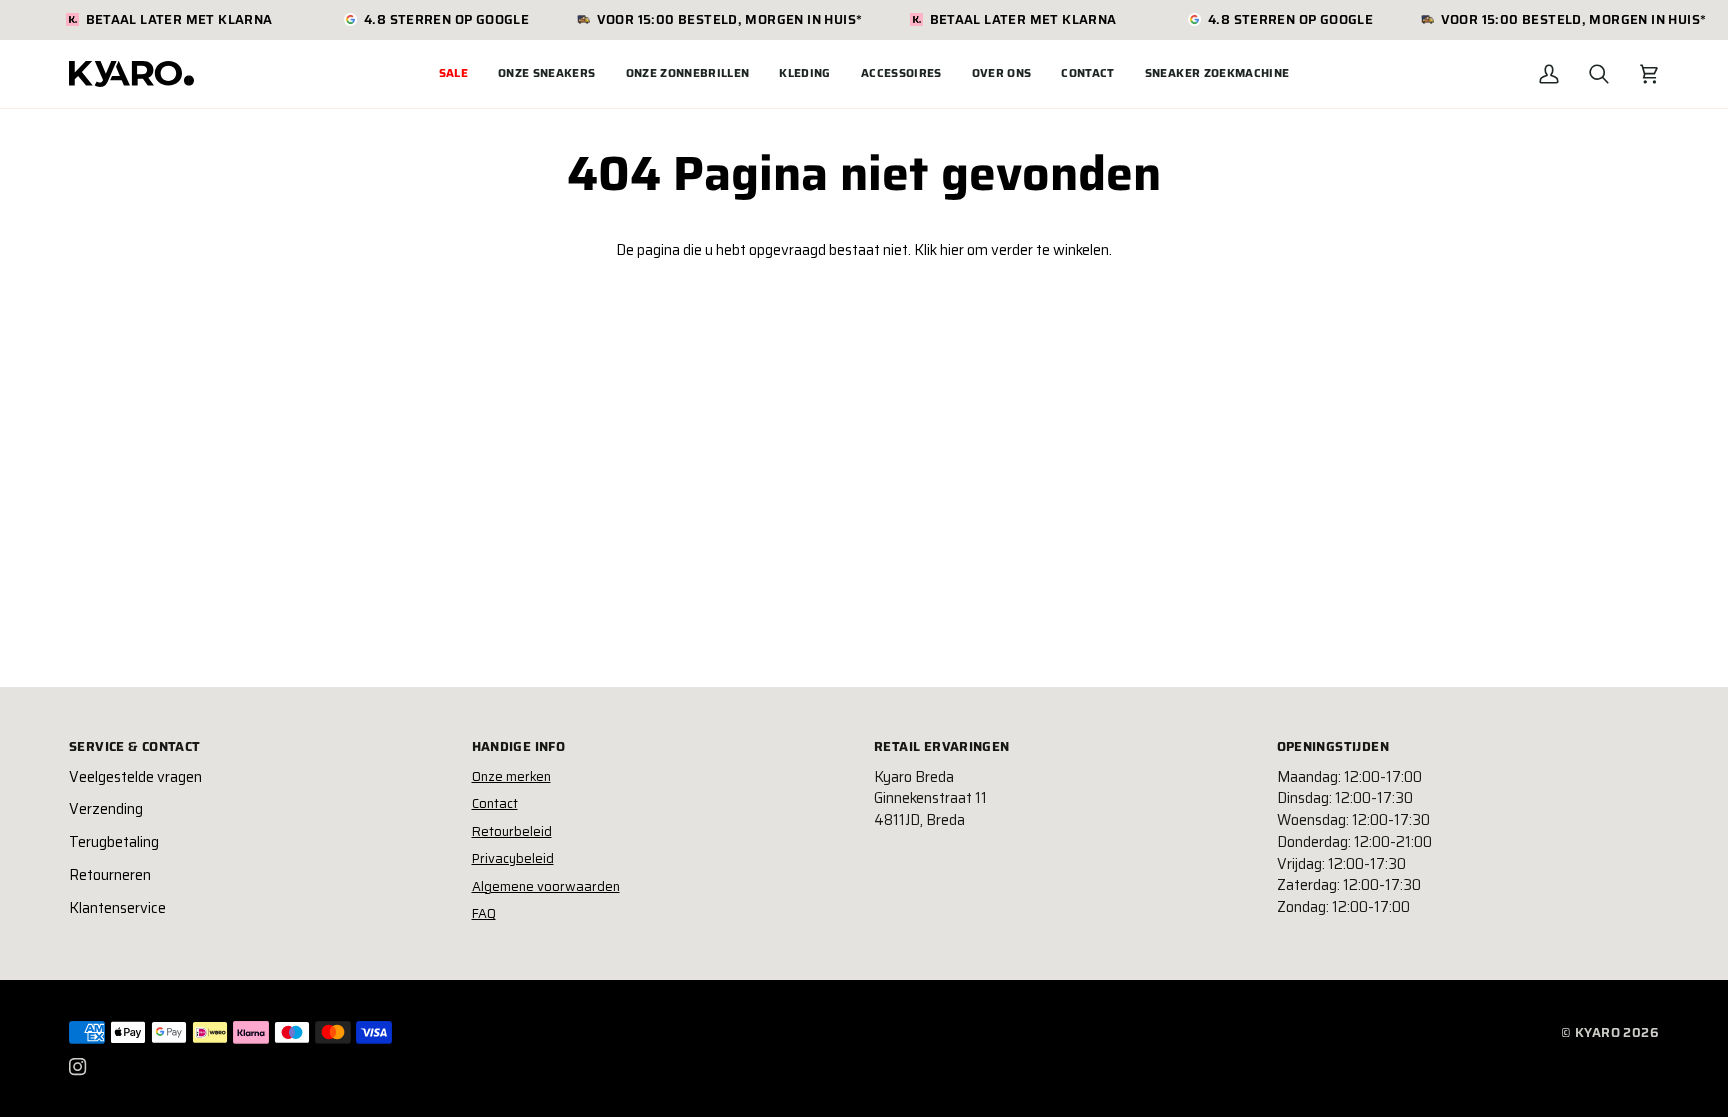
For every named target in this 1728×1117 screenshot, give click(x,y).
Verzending (106, 809)
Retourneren (110, 875)
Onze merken (511, 776)
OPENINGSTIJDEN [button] (1333, 747)
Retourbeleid (512, 831)
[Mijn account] (1549, 74)
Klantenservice (117, 908)
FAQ (484, 913)
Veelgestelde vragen (135, 777)
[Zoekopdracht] (1599, 74)
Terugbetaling (114, 842)
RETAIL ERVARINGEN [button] (942, 747)
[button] (547, 74)
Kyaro (1597, 1032)
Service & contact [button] (135, 747)
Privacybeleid (513, 858)
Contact (495, 803)
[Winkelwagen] (1649, 74)
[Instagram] (78, 1067)
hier (952, 250)
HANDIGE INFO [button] (519, 747)
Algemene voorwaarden (546, 886)
